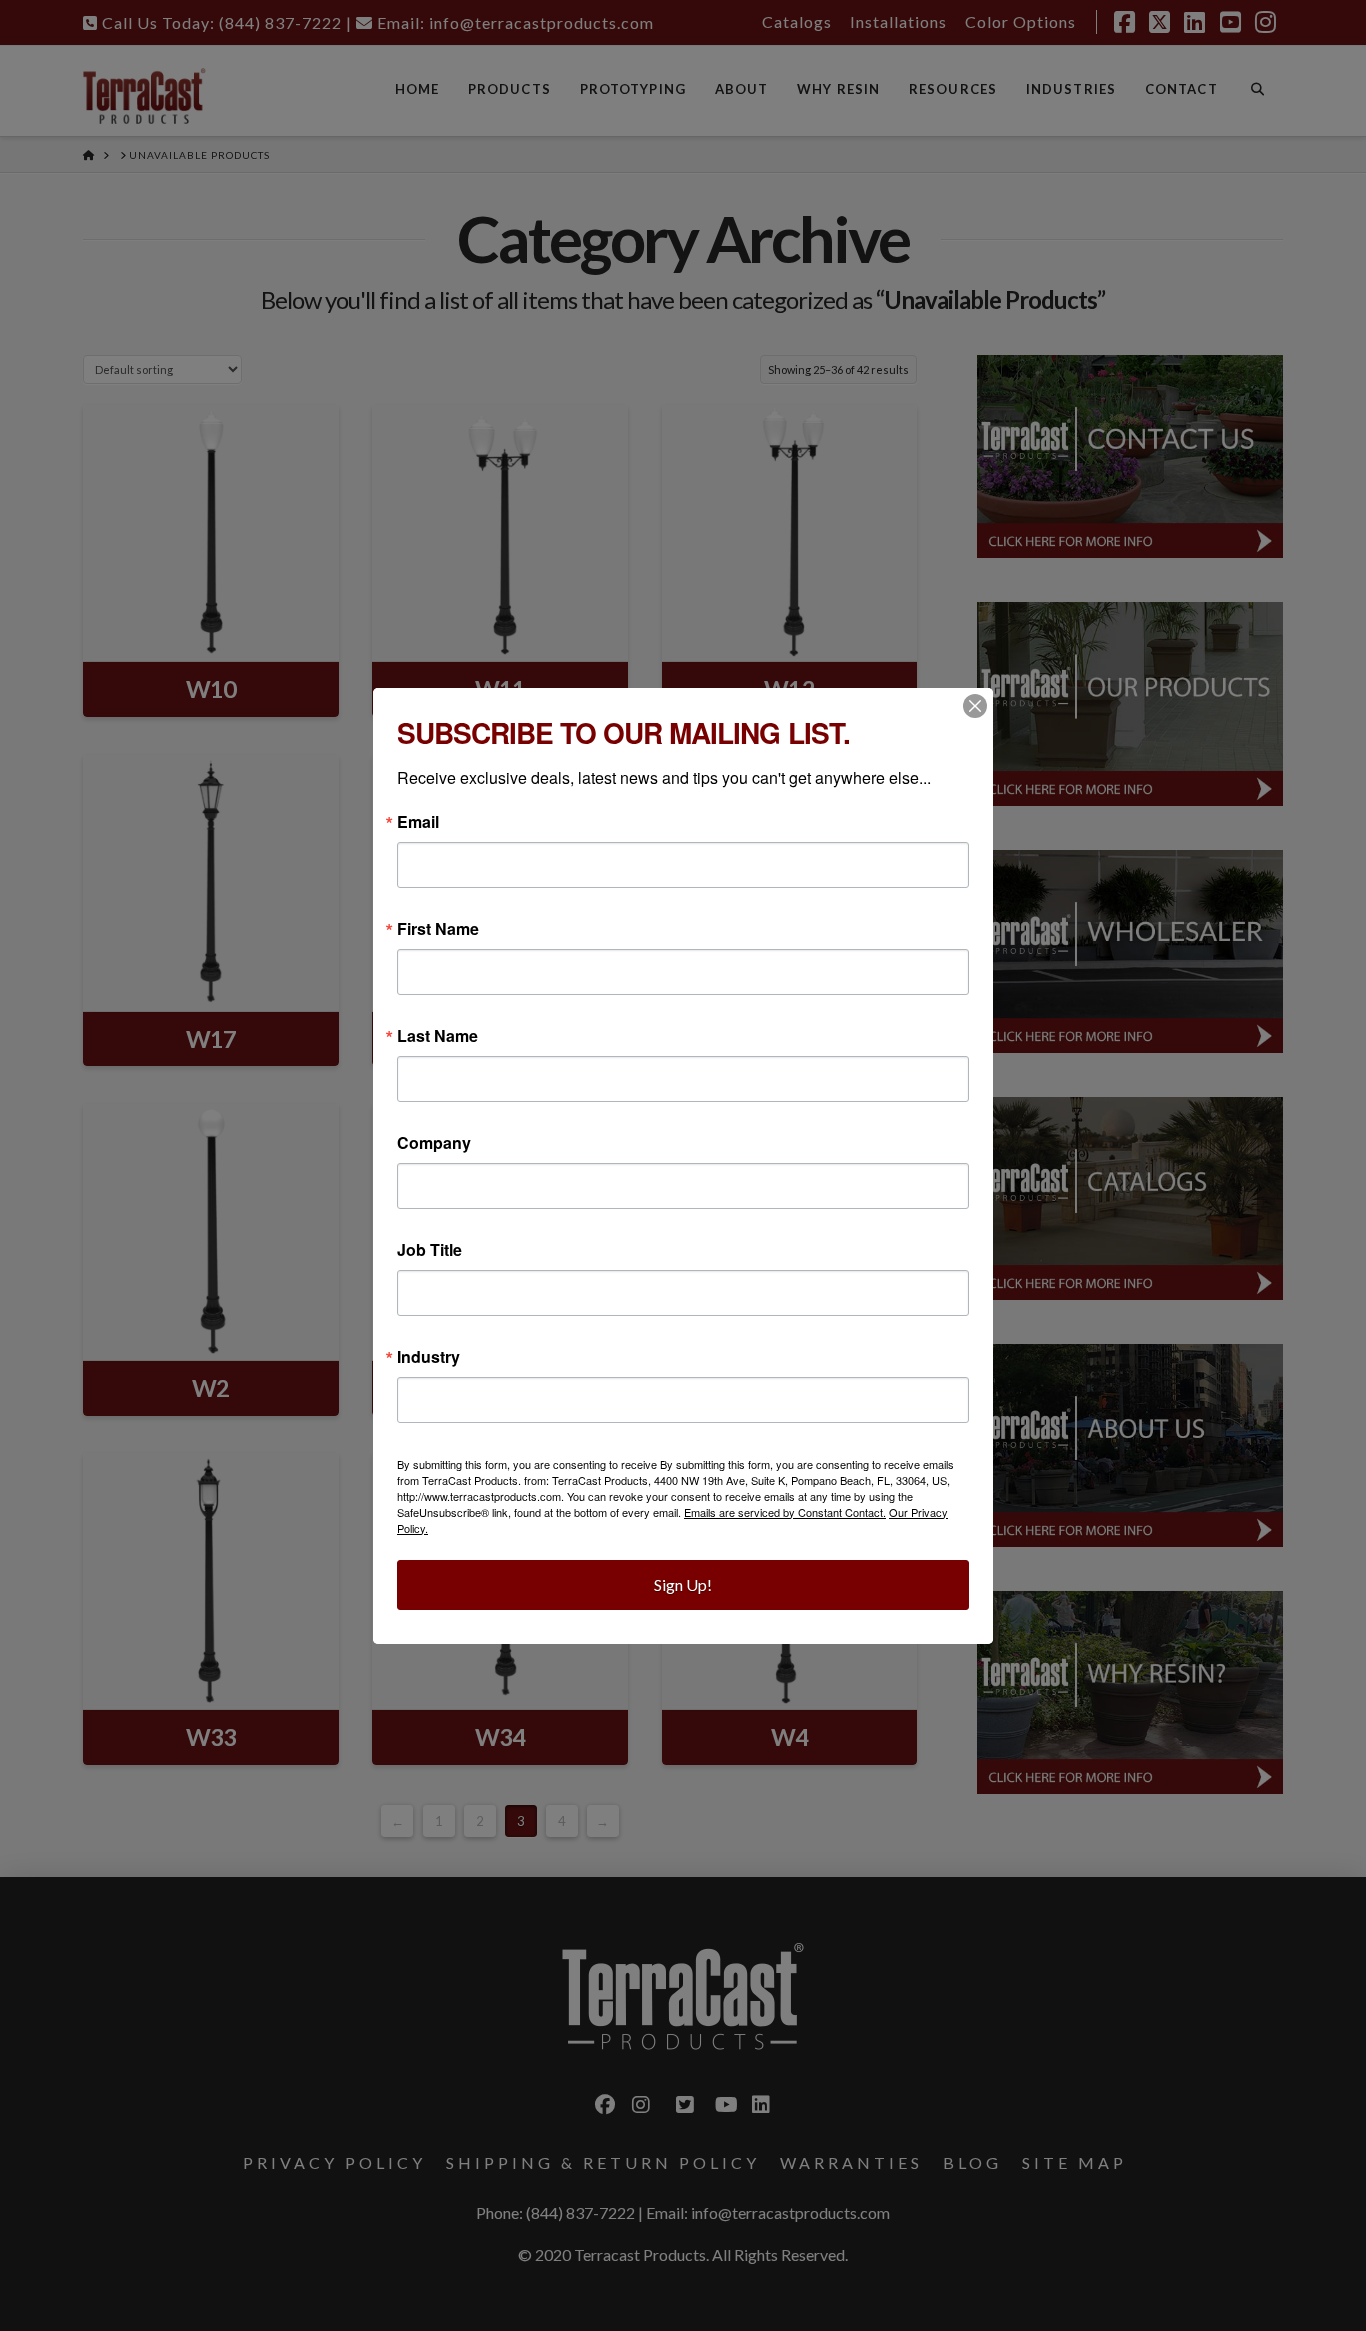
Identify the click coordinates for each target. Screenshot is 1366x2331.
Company (434, 1143)
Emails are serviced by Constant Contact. (785, 1512)
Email (418, 822)
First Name (438, 929)
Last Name (437, 1036)
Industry (428, 1357)
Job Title (429, 1250)
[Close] (975, 706)
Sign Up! (683, 1584)
